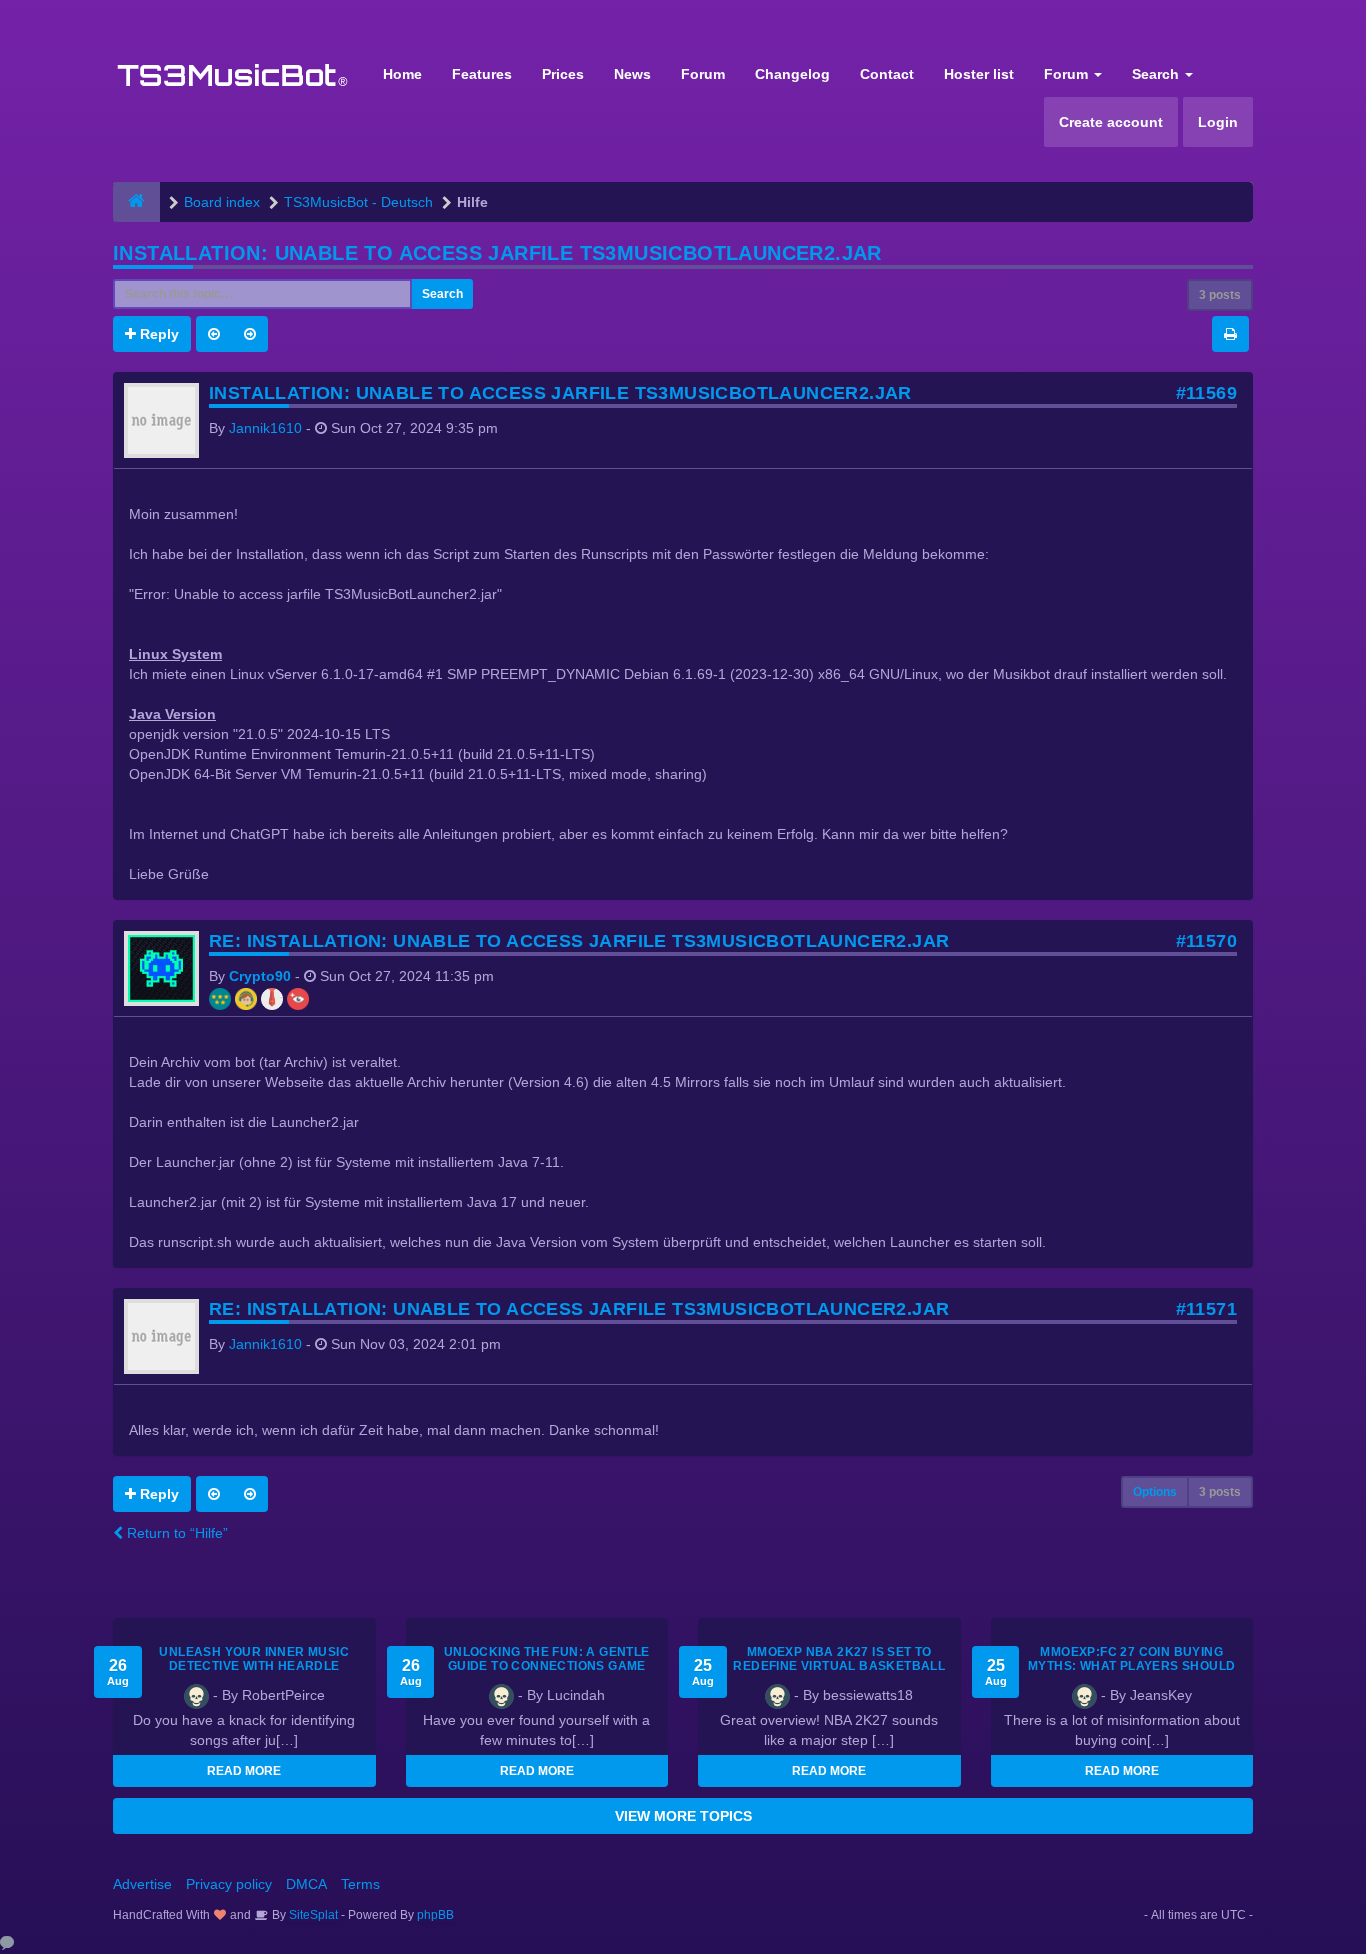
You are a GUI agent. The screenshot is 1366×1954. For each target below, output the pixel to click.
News (632, 74)
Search (1157, 74)
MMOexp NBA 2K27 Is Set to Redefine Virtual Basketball (839, 1659)
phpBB (435, 1915)
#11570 (1206, 941)
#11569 (1206, 393)
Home (402, 74)
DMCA (306, 1884)
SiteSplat (312, 1915)
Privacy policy (229, 1884)
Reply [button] (157, 334)
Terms (360, 1884)
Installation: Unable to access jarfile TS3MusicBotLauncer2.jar (497, 253)
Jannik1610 (265, 428)
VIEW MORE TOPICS (683, 1816)
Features (482, 74)
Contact (887, 74)
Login (1218, 122)
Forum (703, 74)
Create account (1111, 122)
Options (1155, 1492)
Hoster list (979, 74)
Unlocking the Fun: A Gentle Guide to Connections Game (547, 1659)
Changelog (792, 74)
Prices (563, 74)
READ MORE (244, 1771)
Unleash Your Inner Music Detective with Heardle (254, 1659)
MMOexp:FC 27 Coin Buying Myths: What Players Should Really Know (1131, 1666)
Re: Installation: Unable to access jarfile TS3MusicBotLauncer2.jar (579, 941)
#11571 (1206, 1309)
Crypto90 (260, 976)
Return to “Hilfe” (175, 1533)
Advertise (142, 1884)
